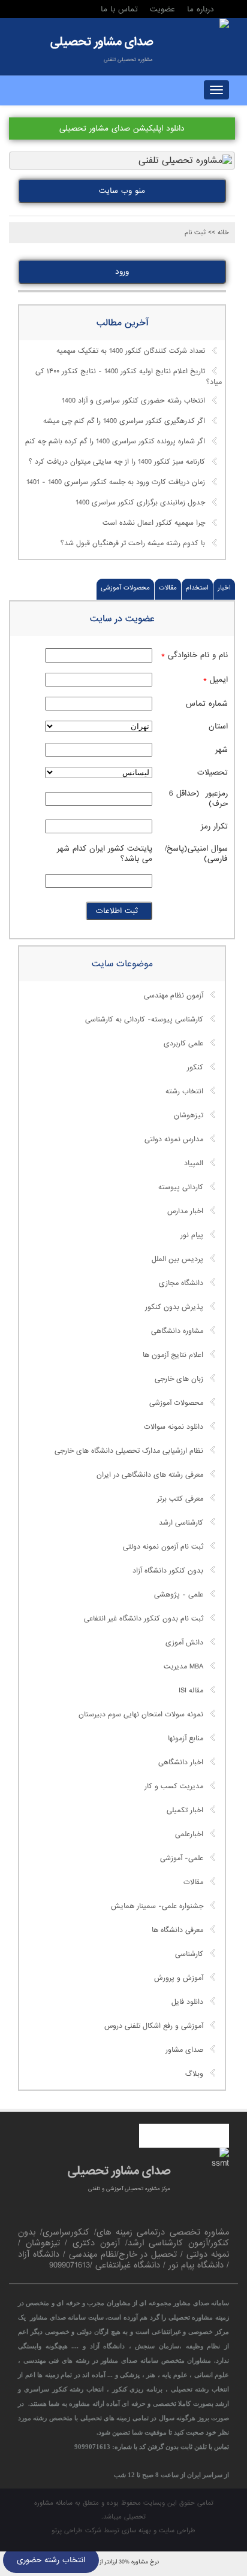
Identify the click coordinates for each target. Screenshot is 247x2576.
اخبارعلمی (189, 1834)
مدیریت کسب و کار (174, 1786)
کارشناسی (189, 1954)
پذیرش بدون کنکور (174, 1307)
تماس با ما (119, 9)
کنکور (195, 1068)
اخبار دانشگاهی (181, 1762)
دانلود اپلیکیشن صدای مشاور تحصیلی (122, 129)
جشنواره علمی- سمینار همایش (157, 1906)
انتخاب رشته (184, 1092)
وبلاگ (194, 2074)
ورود (122, 272)
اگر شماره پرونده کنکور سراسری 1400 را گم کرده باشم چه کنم (115, 442)
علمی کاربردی (183, 1044)
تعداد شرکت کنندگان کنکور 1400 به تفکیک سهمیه (131, 351)
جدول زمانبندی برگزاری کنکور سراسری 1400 (140, 503)
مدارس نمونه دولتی (174, 1139)
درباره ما (201, 9)
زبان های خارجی (179, 1379)
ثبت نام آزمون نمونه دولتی (163, 1547)
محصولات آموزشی (125, 588)
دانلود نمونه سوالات (174, 1427)
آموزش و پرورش (179, 1978)
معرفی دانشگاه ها (177, 1930)
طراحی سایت (177, 2530)
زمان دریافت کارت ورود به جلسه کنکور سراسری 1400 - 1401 (116, 483)
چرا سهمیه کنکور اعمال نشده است (154, 524)
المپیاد (194, 1163)
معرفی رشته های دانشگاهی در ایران (150, 1475)
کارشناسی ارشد (181, 1523)
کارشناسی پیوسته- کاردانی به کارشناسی (144, 1020)
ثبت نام (195, 232)
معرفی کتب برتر (180, 1499)
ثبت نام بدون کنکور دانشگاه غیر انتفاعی (144, 1619)
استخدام (197, 588)
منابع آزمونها (186, 1739)
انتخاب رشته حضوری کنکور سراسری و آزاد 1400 (133, 401)
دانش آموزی (184, 1643)
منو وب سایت (122, 191)
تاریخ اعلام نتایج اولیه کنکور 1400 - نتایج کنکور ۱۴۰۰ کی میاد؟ (129, 377)
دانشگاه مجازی (181, 1283)
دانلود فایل (187, 2002)
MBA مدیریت (183, 1667)
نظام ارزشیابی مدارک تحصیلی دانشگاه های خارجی (129, 1451)
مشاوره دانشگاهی (177, 1331)
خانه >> (219, 232)
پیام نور (192, 1235)
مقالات (168, 588)
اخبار (224, 588)
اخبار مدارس (185, 1211)
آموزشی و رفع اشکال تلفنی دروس (154, 2026)
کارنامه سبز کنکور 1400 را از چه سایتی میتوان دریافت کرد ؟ (117, 462)
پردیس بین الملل (177, 1259)
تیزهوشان (189, 1115)
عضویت (162, 9)
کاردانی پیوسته (181, 1187)
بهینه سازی (136, 2530)
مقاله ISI (191, 1691)
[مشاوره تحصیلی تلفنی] (224, 25)
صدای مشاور (184, 2050)
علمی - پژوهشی (179, 1595)
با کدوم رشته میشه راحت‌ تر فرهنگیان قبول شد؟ (133, 544)
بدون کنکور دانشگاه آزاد (168, 1571)
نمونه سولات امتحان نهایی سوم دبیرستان (141, 1715)
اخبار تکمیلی (185, 1810)
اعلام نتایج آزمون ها (173, 1355)
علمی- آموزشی (182, 1858)
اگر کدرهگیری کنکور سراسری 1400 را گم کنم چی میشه (124, 422)
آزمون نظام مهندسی (174, 996)
